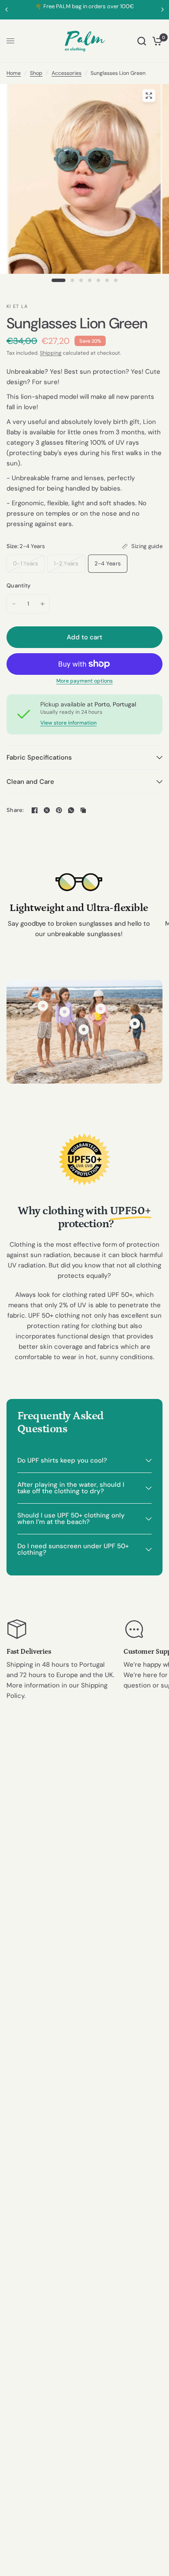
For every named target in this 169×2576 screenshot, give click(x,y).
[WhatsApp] (71, 810)
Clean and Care (30, 782)
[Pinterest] (59, 810)
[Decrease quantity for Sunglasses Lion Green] (14, 604)
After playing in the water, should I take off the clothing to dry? (71, 1488)
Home (14, 73)
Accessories (67, 73)
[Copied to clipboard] (83, 810)
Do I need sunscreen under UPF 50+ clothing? (73, 1549)
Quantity (18, 585)
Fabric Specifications (39, 757)
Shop (36, 73)
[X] (47, 810)
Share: (15, 810)
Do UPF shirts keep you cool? (62, 1460)
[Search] (142, 41)
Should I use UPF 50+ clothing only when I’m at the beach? (71, 1519)
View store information (68, 723)
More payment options (84, 681)
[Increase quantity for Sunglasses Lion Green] (42, 604)
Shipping (51, 353)
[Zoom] (149, 96)
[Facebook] (35, 810)
